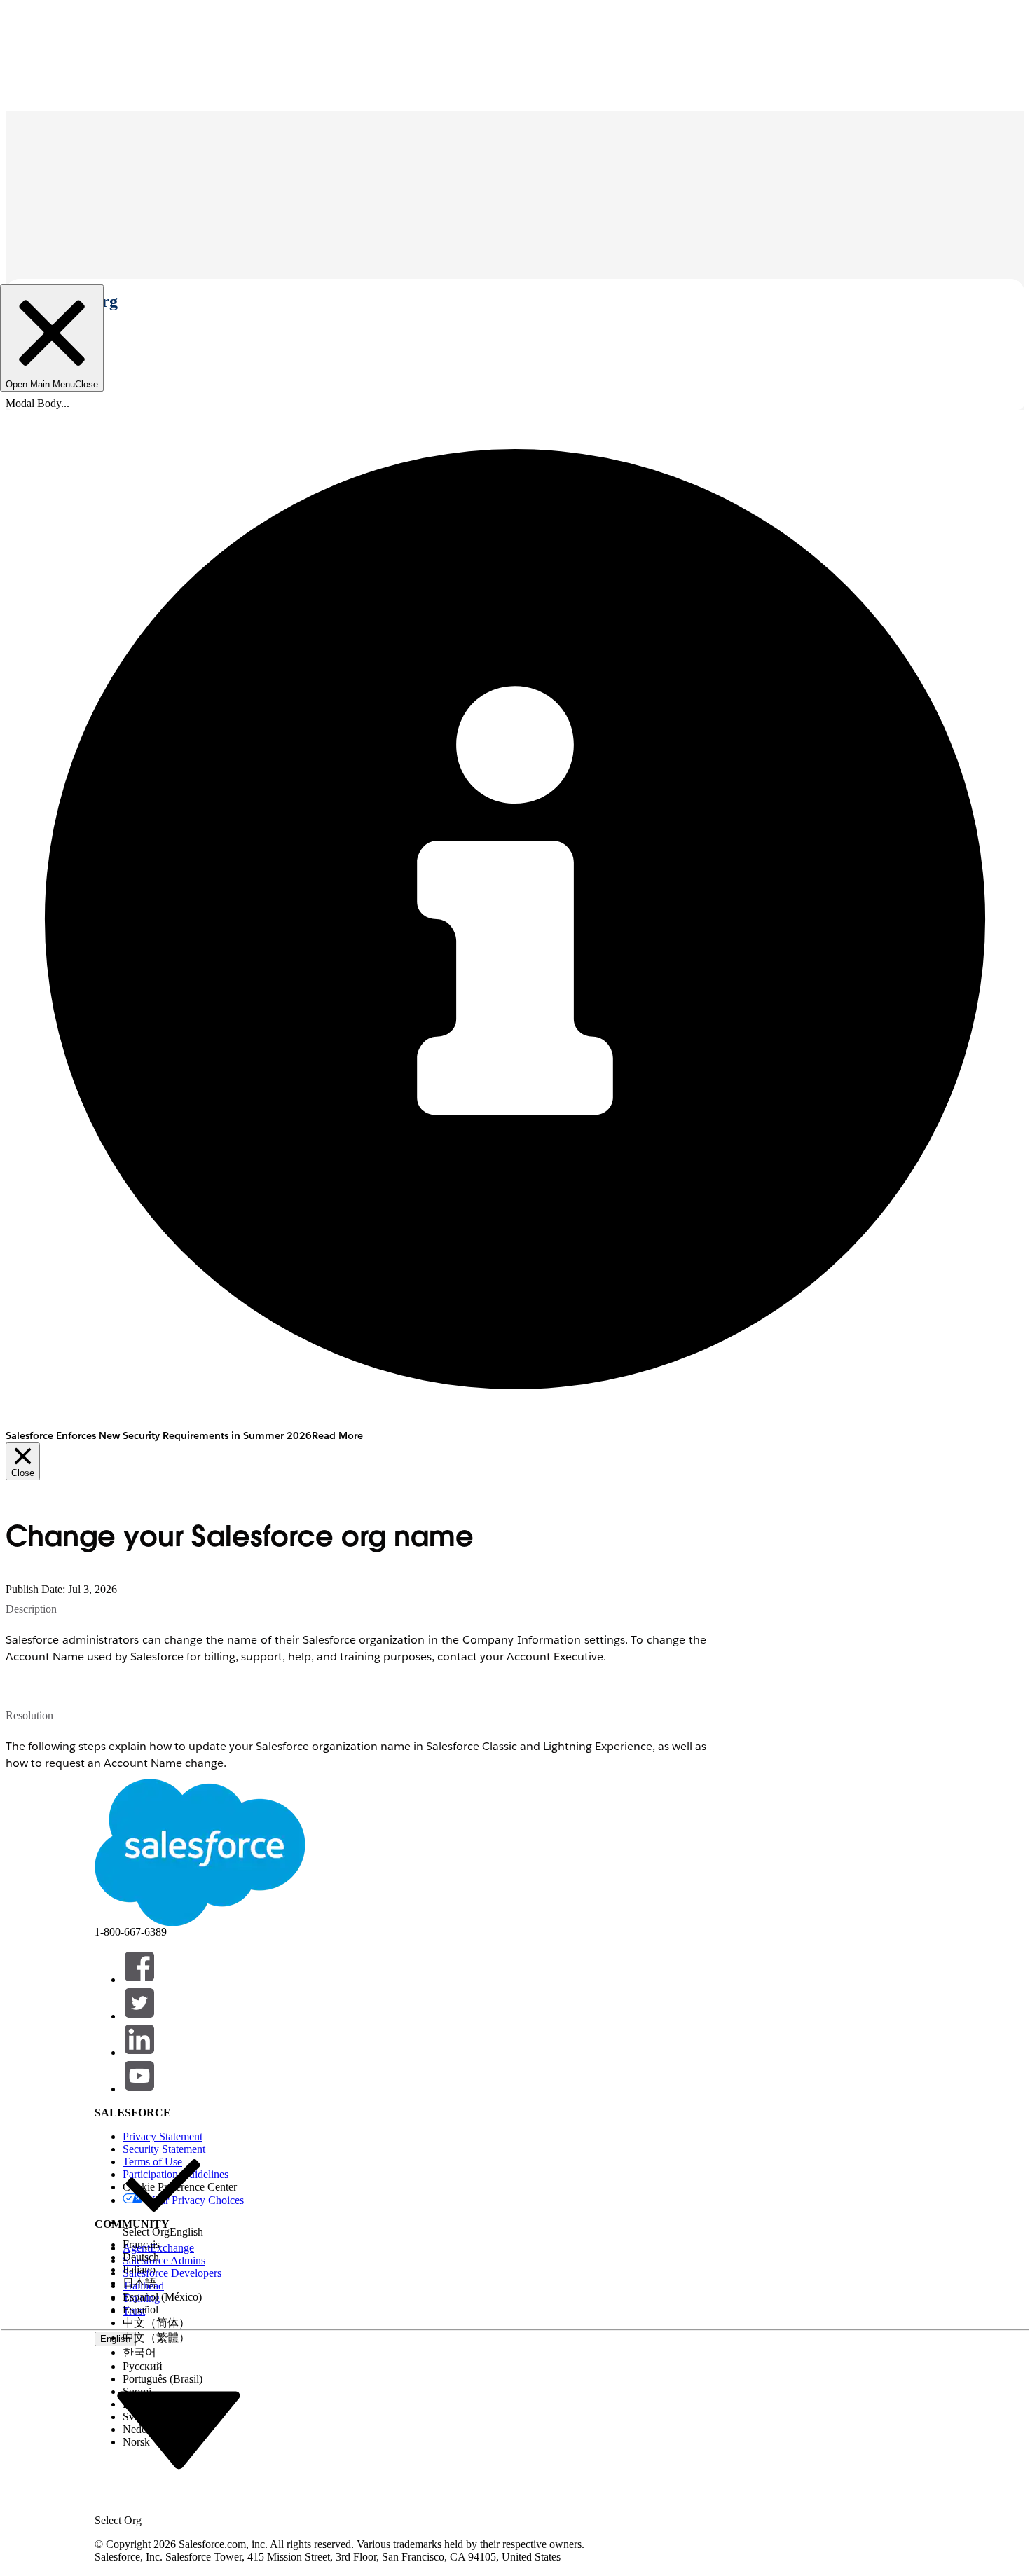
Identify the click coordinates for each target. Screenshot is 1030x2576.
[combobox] (179, 2429)
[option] (163, 2192)
